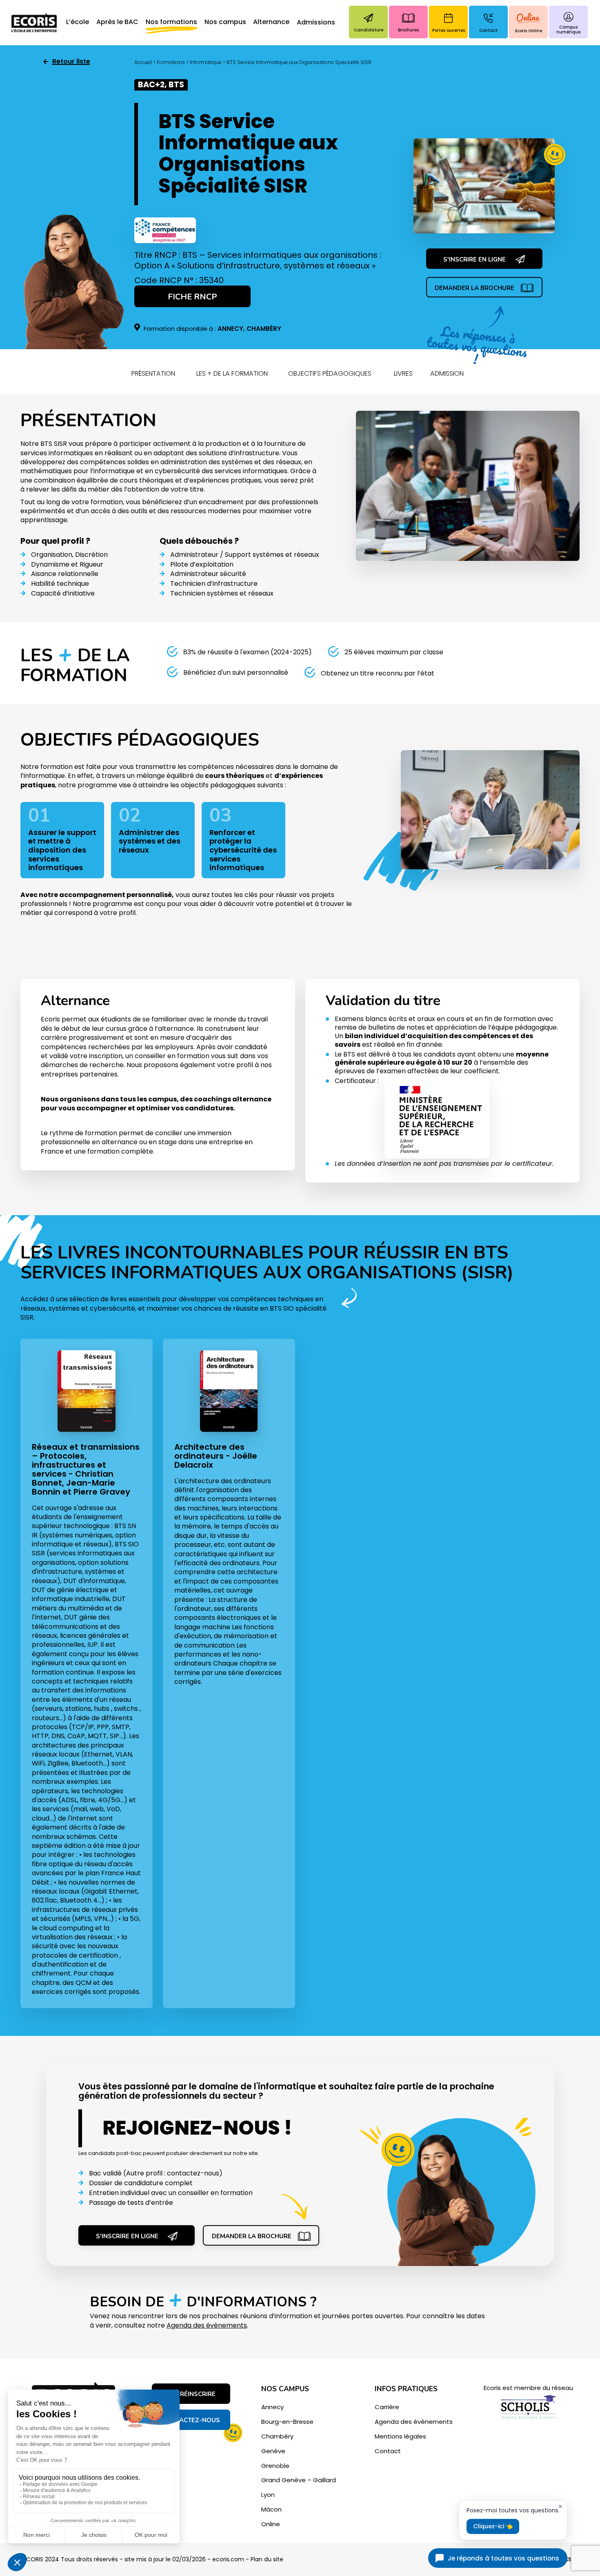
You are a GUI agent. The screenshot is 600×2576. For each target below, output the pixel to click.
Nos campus (225, 22)
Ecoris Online (529, 31)
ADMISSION (447, 373)
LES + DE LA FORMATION (232, 373)
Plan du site (267, 2559)
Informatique (206, 62)
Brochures (408, 30)
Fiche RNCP (192, 297)
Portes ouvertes (449, 30)
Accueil (143, 62)
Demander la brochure (474, 288)
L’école (78, 22)
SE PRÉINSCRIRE (191, 2394)
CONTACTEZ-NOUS (191, 2420)
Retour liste (71, 62)
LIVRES (403, 373)
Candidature (369, 30)
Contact (488, 30)
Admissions (316, 23)
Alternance (271, 22)
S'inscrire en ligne (474, 259)
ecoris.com (228, 2559)
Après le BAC (117, 22)
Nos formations (171, 22)
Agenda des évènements (207, 2325)
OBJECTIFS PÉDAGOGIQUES (330, 373)
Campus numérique (568, 30)
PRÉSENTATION (153, 373)
